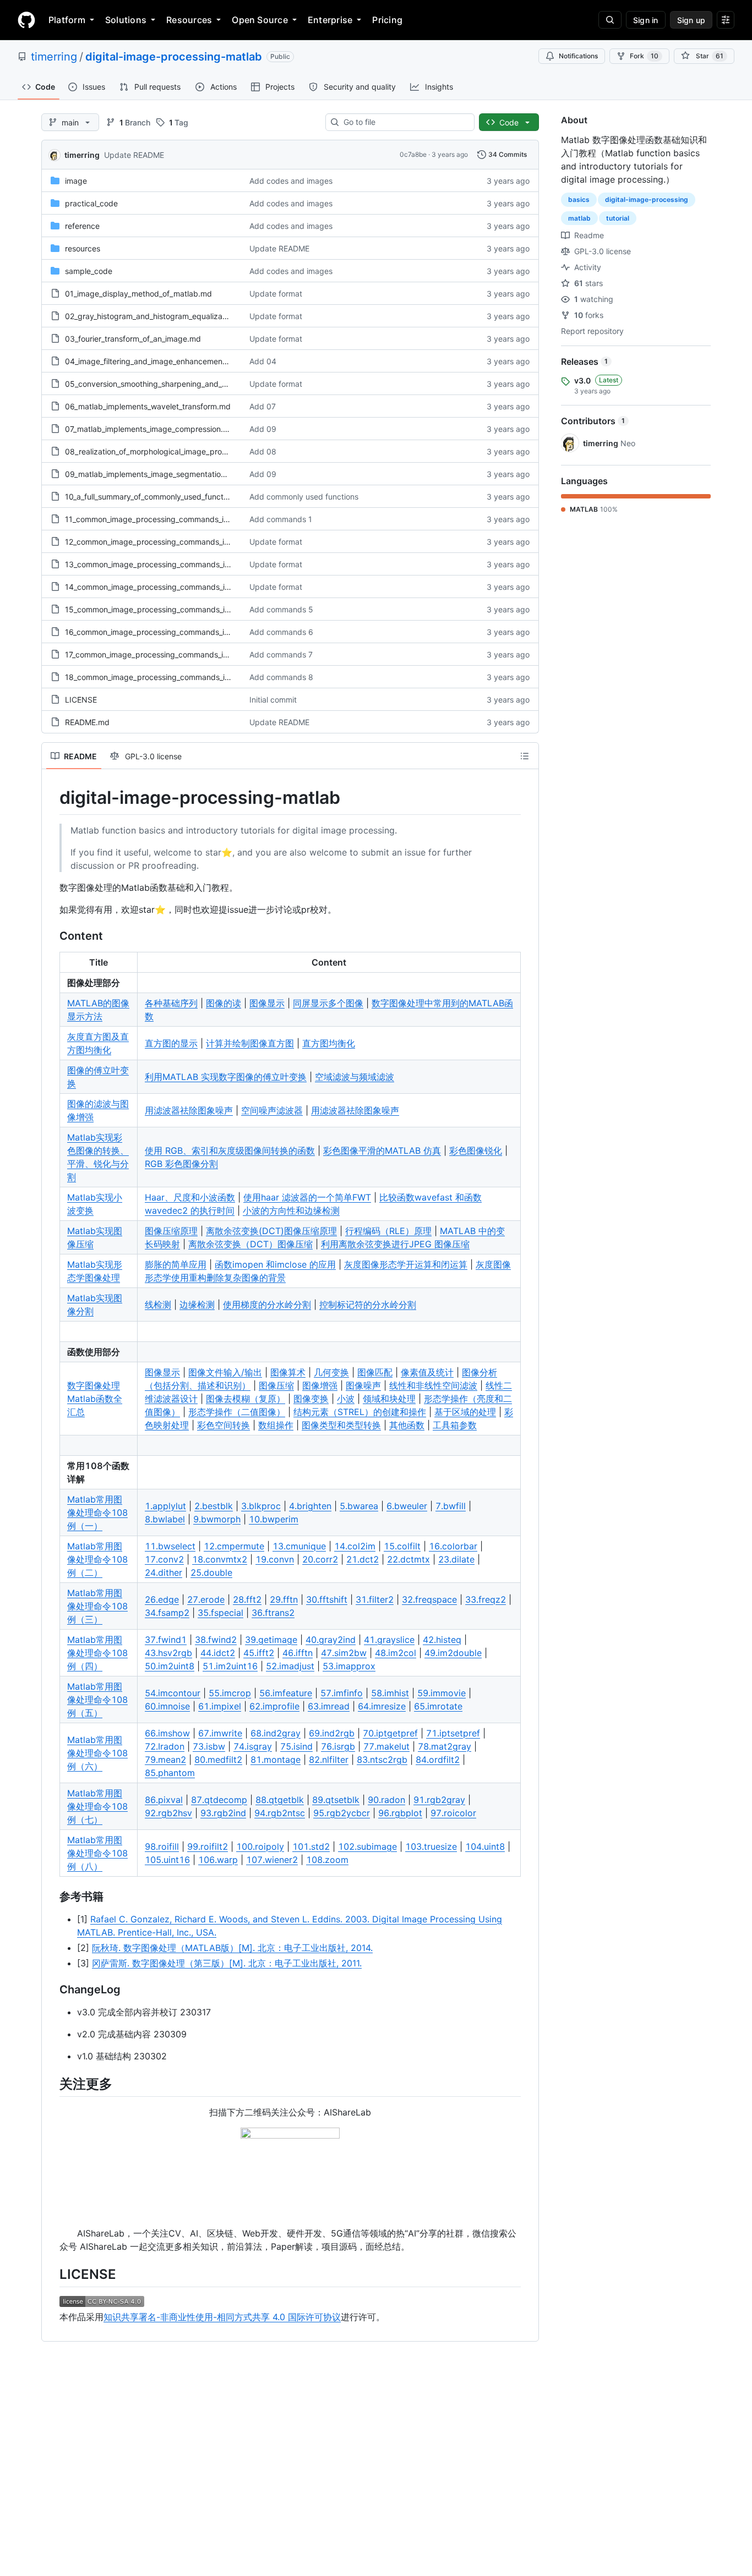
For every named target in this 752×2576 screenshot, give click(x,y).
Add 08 (263, 451)
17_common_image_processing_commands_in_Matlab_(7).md (174, 654)
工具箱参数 (455, 1425)
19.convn (275, 1559)
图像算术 (288, 1372)
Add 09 (263, 429)
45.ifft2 (259, 1653)
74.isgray (253, 1746)
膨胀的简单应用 (176, 1264)
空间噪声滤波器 (272, 1110)
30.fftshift (327, 1599)
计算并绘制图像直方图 (250, 1043)
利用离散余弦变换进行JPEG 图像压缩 (395, 1244)
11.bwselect (170, 1546)
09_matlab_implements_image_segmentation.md (152, 474)
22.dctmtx (408, 1559)
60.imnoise (167, 1706)
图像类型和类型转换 (341, 1425)
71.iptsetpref (453, 1733)
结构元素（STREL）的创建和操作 (360, 1412)
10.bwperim (274, 1519)
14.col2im (355, 1546)
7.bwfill (451, 1506)
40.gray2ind (331, 1640)
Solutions (126, 20)
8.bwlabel (165, 1519)
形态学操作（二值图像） (237, 1412)
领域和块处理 (389, 1399)
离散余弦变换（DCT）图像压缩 (250, 1244)
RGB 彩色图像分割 (181, 1164)
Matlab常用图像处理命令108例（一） (97, 1512)
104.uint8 (485, 1846)
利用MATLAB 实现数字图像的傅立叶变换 (226, 1077)
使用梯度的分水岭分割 (267, 1305)
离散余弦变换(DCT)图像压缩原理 (271, 1231)
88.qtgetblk (280, 1800)
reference (82, 226)
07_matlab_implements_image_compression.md (150, 429)
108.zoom (327, 1860)
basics (579, 199)
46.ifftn (298, 1653)
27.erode (206, 1599)
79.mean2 (165, 1760)
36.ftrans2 (273, 1613)
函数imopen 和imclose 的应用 (275, 1264)
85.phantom (170, 1773)
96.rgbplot (400, 1813)
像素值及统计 (427, 1372)
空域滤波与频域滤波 (355, 1077)
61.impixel (220, 1706)
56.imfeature (286, 1693)
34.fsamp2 (167, 1613)
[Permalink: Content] (52, 936)
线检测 (158, 1305)
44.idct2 (218, 1653)
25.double (211, 1572)
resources (83, 248)
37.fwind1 (166, 1640)
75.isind (296, 1746)
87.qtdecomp (219, 1800)
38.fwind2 (216, 1640)
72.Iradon (165, 1746)
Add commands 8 (281, 677)
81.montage (276, 1760)
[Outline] (525, 756)
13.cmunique (299, 1546)
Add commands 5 (281, 609)
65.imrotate (438, 1706)
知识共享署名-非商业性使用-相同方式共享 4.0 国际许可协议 (222, 2317)
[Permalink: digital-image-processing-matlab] (52, 798)
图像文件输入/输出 (225, 1372)
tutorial (618, 218)
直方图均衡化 (329, 1043)
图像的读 (224, 1003)
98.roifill (162, 1846)
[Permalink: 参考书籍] (52, 1897)
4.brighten (310, 1506)
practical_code (91, 203)
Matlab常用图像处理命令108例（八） (97, 1853)
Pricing (387, 20)
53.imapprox (349, 1666)
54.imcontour (173, 1693)
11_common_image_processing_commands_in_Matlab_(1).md (174, 519)
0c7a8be (413, 154)
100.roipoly (260, 1846)
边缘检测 (197, 1305)
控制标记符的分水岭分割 (368, 1305)
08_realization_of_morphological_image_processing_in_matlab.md (183, 451)
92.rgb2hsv (168, 1813)
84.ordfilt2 (438, 1760)
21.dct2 (363, 1559)
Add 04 (263, 361)
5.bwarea (359, 1506)
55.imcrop (230, 1693)
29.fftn (284, 1599)
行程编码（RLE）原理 (388, 1231)
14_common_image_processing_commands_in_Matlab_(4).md (175, 587)
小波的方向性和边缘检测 (291, 1210)
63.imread (329, 1706)
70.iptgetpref (390, 1733)
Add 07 (263, 406)
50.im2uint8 (170, 1666)
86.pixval (164, 1800)
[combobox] (404, 122)
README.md (87, 722)
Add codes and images (291, 181)
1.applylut (165, 1506)
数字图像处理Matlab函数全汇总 (95, 1399)
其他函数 (407, 1425)
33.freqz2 (486, 1599)
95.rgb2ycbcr (342, 1813)
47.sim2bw (344, 1653)
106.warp (218, 1860)
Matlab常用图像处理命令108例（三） (97, 1606)
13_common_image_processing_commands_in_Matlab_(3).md (175, 564)
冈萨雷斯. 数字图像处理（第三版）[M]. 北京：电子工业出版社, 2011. (227, 1963)
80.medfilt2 (218, 1760)
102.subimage (367, 1846)
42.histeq (442, 1640)
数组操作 (276, 1425)
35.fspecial (220, 1613)
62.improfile (274, 1706)
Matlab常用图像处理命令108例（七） (97, 1806)
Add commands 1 (281, 519)
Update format (276, 294)
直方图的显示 (171, 1043)
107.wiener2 (272, 1860)
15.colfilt (402, 1546)
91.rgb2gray (439, 1800)
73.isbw (209, 1746)
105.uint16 (167, 1860)
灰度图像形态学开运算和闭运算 (406, 1264)
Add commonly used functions (304, 497)
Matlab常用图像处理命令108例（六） (97, 1753)
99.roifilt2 (208, 1846)
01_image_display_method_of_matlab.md (138, 294)
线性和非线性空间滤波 (433, 1385)
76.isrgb (338, 1746)
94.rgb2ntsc (280, 1813)
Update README (134, 155)
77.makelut (386, 1746)
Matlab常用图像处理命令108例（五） (97, 1700)
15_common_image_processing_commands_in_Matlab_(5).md (175, 609)
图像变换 (311, 1399)
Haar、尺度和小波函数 (190, 1197)
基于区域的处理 (465, 1412)
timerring (54, 57)
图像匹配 (375, 1372)
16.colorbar (453, 1546)
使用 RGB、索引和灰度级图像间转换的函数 (230, 1150)
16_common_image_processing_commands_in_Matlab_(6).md (175, 632)
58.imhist (390, 1693)
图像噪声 (363, 1385)
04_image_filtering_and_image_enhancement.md (152, 361)
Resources (189, 20)
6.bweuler (407, 1506)
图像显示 (267, 1003)
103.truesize (431, 1846)
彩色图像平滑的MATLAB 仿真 (382, 1150)
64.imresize (382, 1706)
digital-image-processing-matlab (174, 57)
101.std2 (311, 1846)
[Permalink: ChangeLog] (52, 1989)
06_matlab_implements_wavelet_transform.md (148, 406)
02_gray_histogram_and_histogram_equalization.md (157, 316)
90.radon (386, 1800)
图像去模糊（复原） (246, 1399)
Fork (644, 56)
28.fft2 (247, 1599)
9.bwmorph (217, 1519)
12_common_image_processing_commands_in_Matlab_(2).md (174, 542)
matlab (579, 218)
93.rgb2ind (223, 1813)
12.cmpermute (234, 1546)
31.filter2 (375, 1599)
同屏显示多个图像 (328, 1003)
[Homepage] (26, 20)
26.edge (162, 1599)
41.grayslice (389, 1640)
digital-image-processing (647, 199)
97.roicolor (453, 1813)
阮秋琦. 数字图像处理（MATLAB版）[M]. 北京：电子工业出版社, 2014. (232, 1948)
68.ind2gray (276, 1733)
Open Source (260, 20)
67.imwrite (220, 1733)
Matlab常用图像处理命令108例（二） (97, 1559)
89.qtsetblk (336, 1800)
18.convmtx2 (220, 1559)
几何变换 (331, 1372)
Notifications (578, 56)
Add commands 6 (281, 632)
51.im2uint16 (230, 1666)
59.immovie (442, 1693)
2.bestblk (214, 1506)
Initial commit (273, 700)
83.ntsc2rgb (382, 1760)
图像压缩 (276, 1385)
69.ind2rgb (332, 1733)
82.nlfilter (329, 1760)
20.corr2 (320, 1559)
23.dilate (456, 1559)
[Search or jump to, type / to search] (610, 20)
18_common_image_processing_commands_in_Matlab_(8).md (175, 677)
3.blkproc (261, 1506)
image (76, 181)
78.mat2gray (445, 1746)
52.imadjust (290, 1666)
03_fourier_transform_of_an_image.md (133, 339)
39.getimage (271, 1640)
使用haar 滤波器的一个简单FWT (307, 1197)
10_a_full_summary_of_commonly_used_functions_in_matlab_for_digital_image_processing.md (231, 497)
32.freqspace (429, 1599)
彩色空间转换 (224, 1425)
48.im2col (396, 1653)
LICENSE (81, 700)
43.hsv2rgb (168, 1653)
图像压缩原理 (171, 1231)
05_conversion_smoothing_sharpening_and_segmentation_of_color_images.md (205, 384)
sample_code (89, 271)
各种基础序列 (171, 1003)
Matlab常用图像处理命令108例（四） (97, 1653)
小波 (346, 1399)
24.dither (164, 1572)
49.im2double (453, 1653)
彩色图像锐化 (476, 1150)
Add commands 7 (281, 654)
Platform (67, 20)
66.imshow (167, 1733)
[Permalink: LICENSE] (52, 2274)
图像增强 (320, 1385)
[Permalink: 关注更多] (52, 2084)
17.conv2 (164, 1559)
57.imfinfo (342, 1693)
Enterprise (330, 20)
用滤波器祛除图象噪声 (189, 1110)
